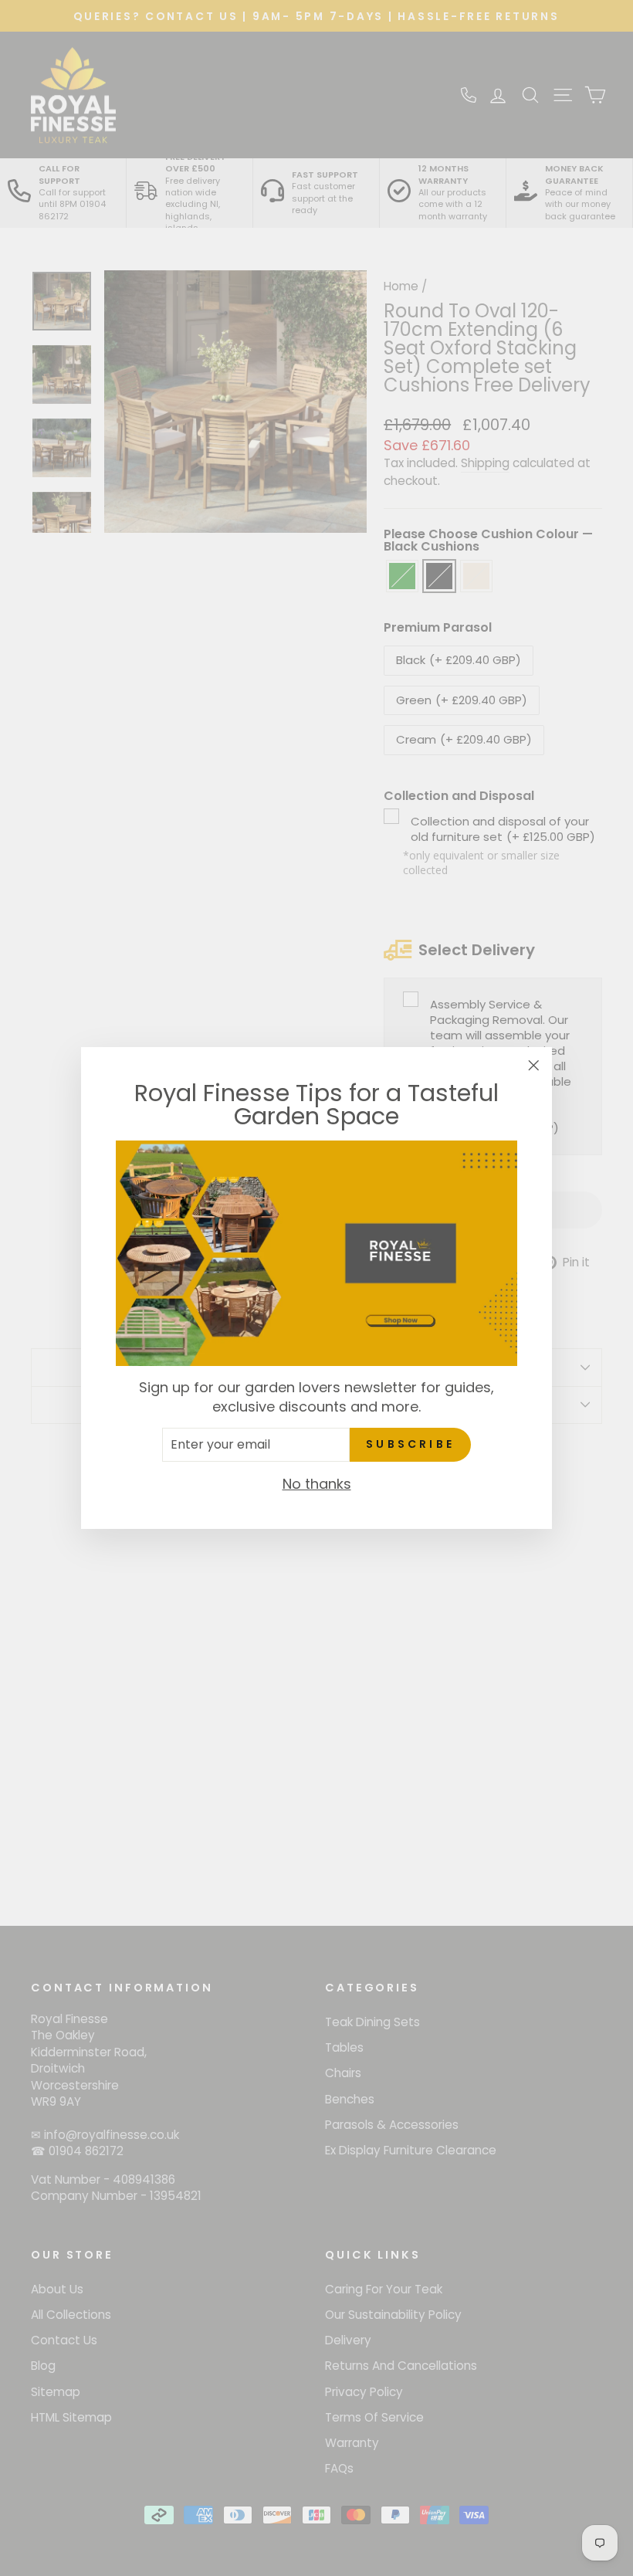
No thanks (317, 1484)
